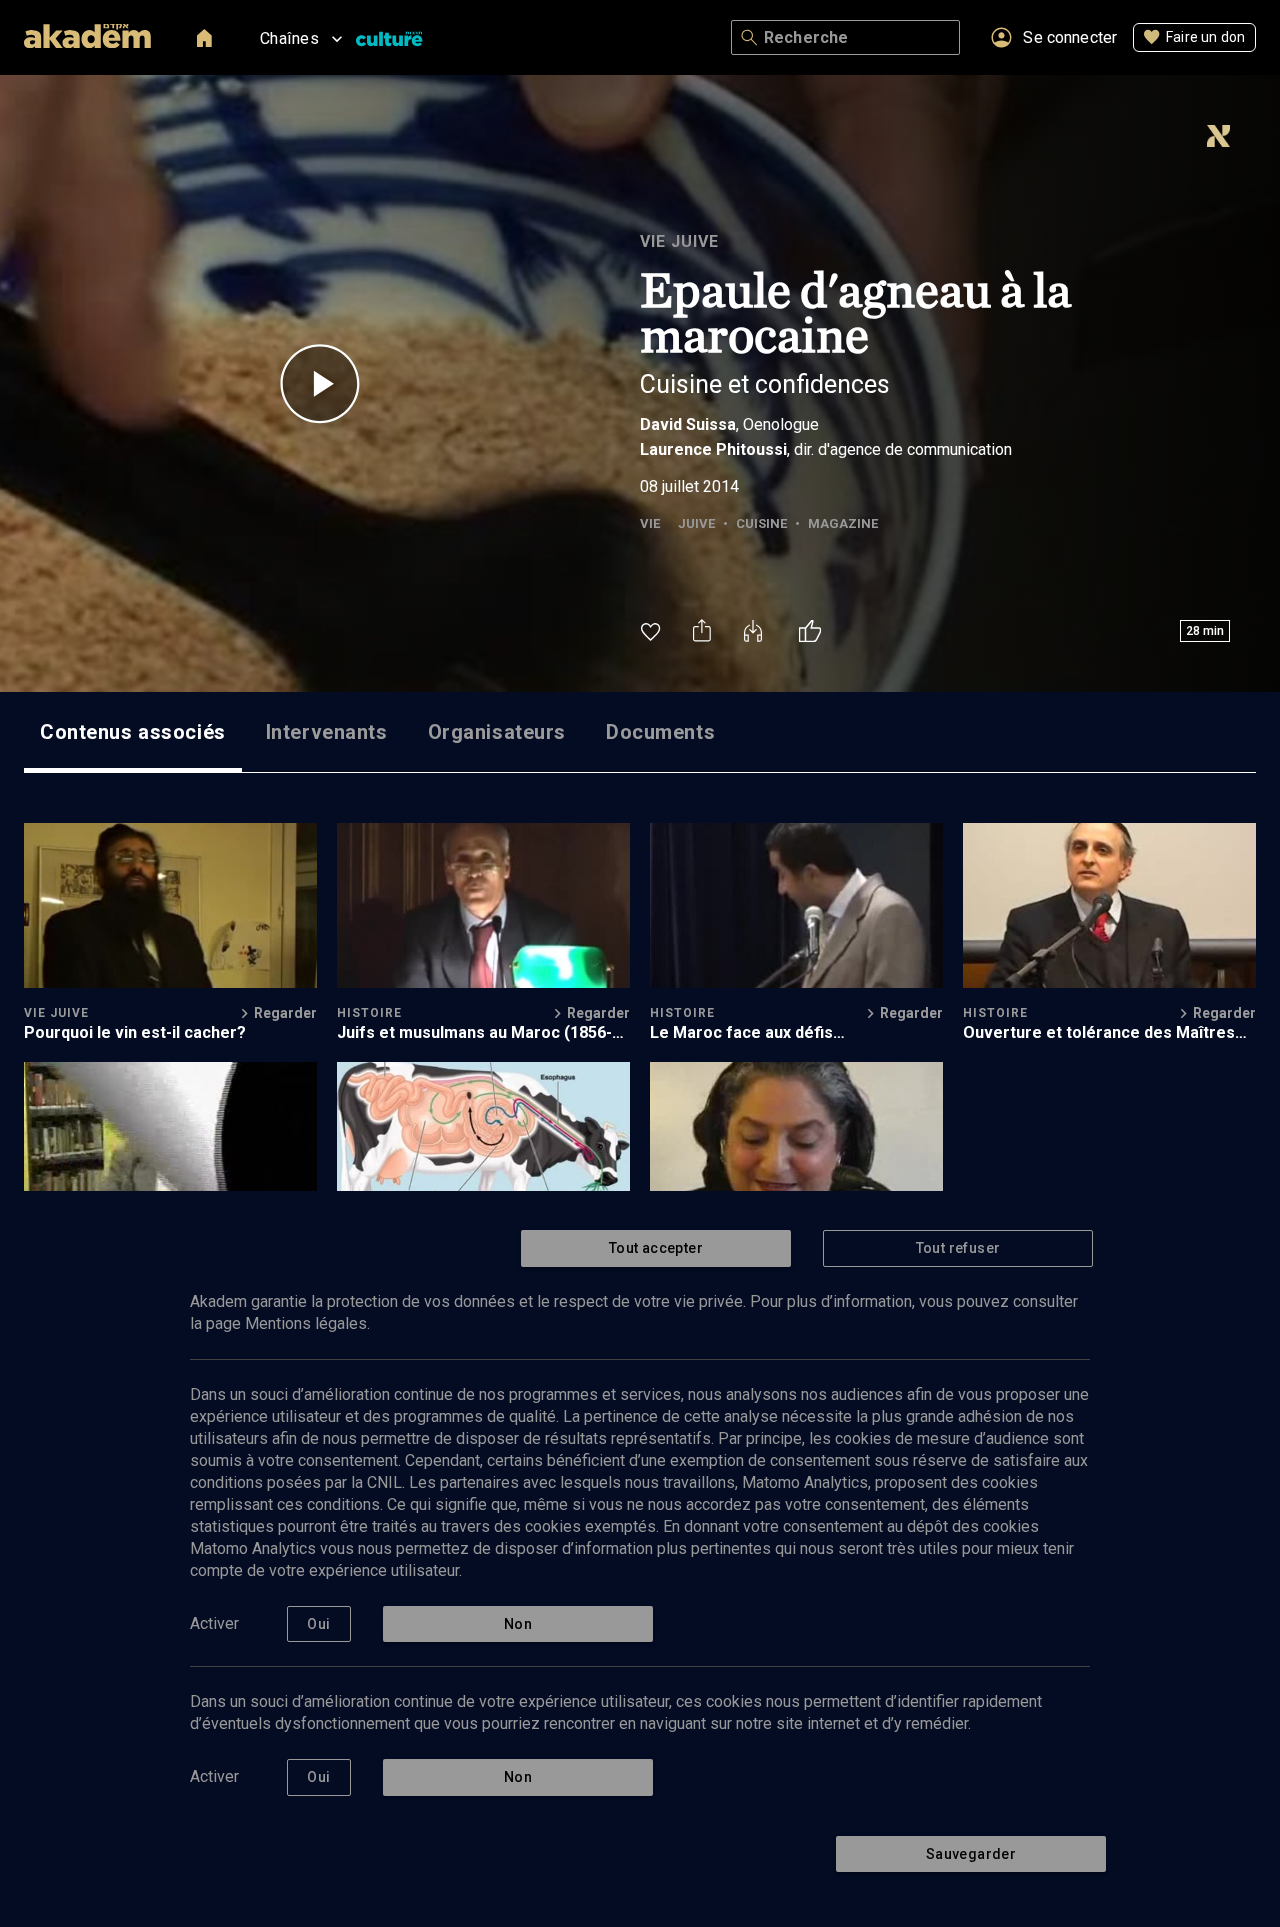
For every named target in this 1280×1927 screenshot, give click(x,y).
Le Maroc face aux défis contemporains (741, 1032)
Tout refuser (958, 1248)
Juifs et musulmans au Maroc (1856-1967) (474, 1032)
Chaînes (289, 38)
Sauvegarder (971, 1854)
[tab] (133, 732)
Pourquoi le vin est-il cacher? (135, 1032)
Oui (318, 1624)
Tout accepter (656, 1248)
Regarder (285, 1013)
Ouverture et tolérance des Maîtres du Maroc (1099, 1032)
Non (518, 1624)
